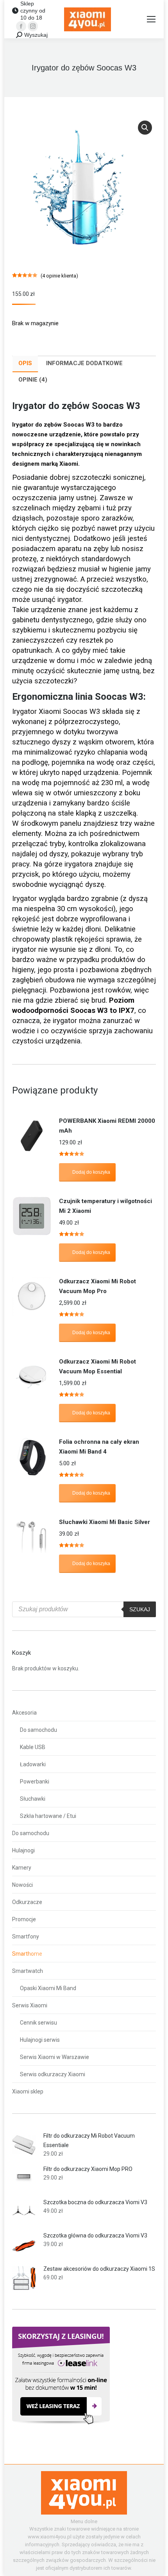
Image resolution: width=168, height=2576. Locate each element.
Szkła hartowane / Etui (48, 1816)
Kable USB (33, 1747)
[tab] (25, 364)
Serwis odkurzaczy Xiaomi (53, 2074)
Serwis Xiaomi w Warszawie (55, 2057)
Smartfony (26, 1937)
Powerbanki (35, 1782)
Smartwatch (28, 1971)
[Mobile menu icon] (151, 19)
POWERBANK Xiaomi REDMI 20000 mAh (107, 1126)
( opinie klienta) (59, 276)
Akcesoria (24, 1713)
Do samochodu (38, 1730)
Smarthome (27, 1954)
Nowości (22, 1885)
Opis (25, 363)
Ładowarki (33, 1764)
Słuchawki (33, 1799)
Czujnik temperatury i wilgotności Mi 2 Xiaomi (105, 1206)
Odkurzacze (27, 1902)
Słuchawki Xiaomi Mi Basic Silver (105, 1522)
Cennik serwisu (38, 2023)
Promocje (24, 1919)
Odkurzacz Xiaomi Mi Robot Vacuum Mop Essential (97, 1366)
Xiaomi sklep (28, 2091)
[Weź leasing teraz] (61, 2423)
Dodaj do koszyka (91, 1172)
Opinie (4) (33, 380)
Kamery (22, 1868)
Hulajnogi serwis (40, 2040)
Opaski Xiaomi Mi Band (48, 1988)
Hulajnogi (23, 1850)
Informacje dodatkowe (84, 363)
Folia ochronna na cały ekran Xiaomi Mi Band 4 (99, 1447)
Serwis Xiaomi (30, 2005)
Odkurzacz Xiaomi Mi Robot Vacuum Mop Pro (97, 1286)
